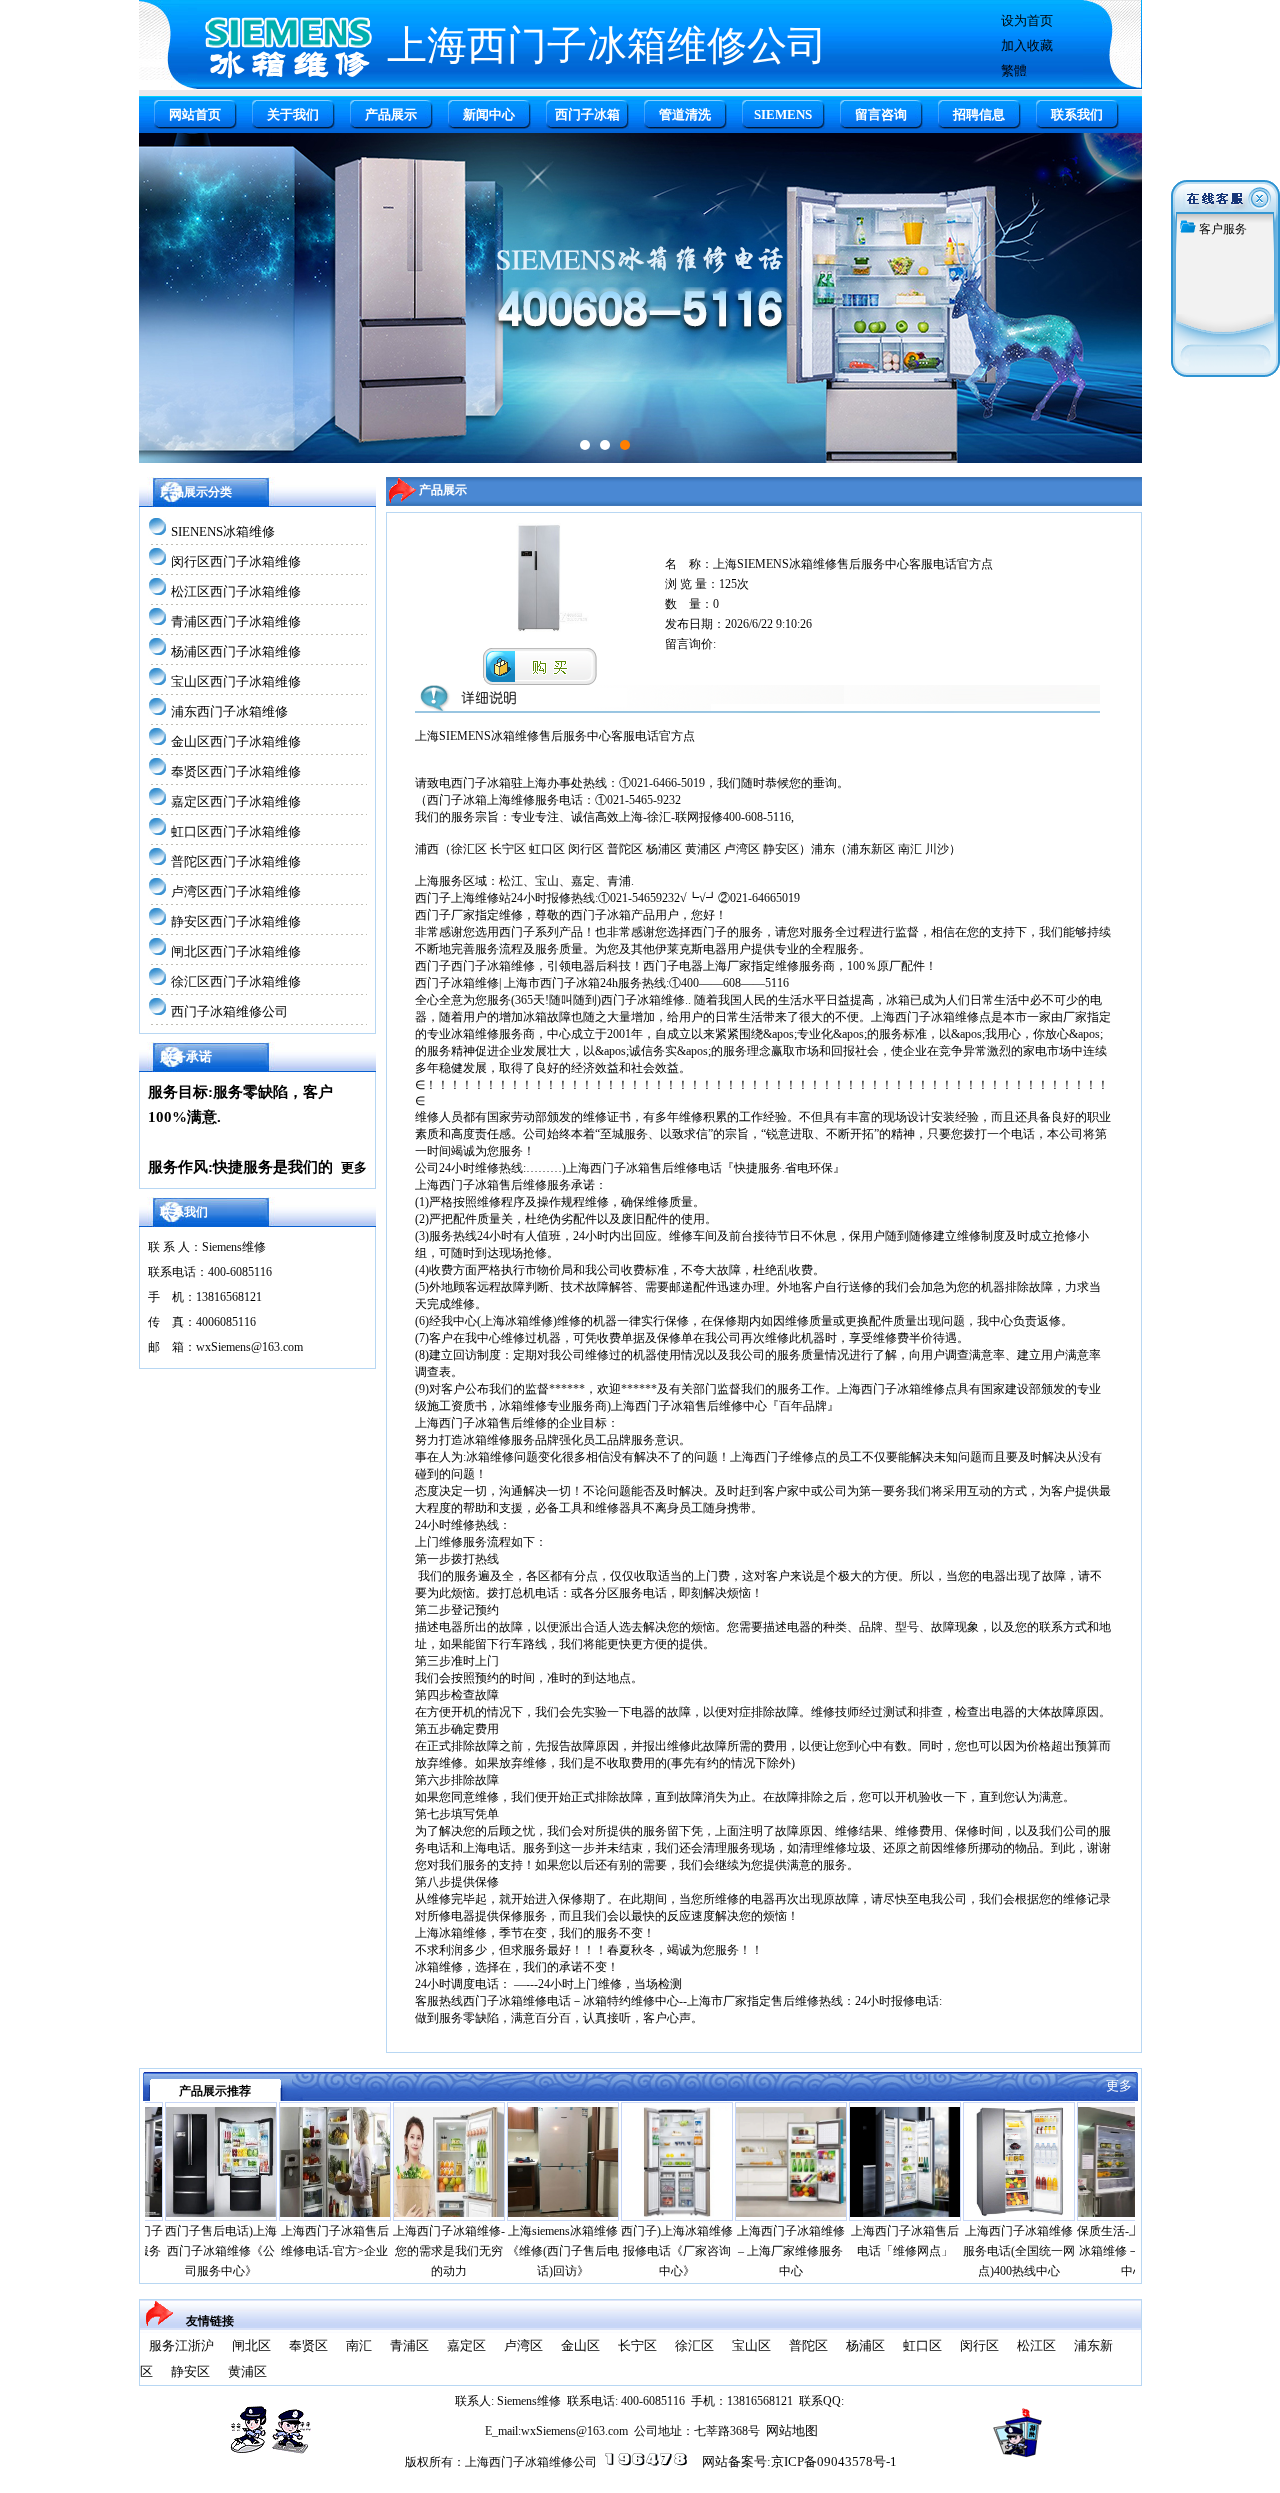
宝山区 (751, 2345)
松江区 (1036, 2345)
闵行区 (979, 2345)
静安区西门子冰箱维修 (236, 921)
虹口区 (922, 2345)
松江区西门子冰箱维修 (236, 591)
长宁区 (637, 2345)
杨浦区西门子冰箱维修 (236, 651)
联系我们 (1077, 114)
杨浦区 (865, 2345)
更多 (354, 1167)
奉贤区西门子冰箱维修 (236, 771)
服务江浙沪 (181, 2345)
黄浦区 (247, 2371)
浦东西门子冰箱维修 (229, 711)
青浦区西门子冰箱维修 (236, 621)
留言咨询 (881, 114)
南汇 (359, 2345)
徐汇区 (694, 2345)
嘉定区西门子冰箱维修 (236, 801)
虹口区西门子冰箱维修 (236, 831)
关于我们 (293, 114)
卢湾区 (523, 2345)
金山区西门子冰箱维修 (236, 741)
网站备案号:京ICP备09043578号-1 (799, 2461)
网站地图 (792, 2430)
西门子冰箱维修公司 (229, 1011)
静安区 (190, 2371)
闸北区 (251, 2345)
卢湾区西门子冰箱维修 (236, 891)
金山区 (580, 2345)
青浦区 (409, 2345)
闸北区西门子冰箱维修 (236, 951)
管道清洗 (685, 114)
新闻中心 (489, 114)
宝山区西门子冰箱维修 (236, 681)
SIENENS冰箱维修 (223, 531)
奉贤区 (308, 2345)
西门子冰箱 (587, 114)
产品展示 (391, 114)
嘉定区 (466, 2345)
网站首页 (195, 114)
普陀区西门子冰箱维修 (236, 861)
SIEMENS (783, 114)
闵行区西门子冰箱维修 (236, 561)
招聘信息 (979, 114)
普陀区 (808, 2345)
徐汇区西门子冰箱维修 (236, 981)
